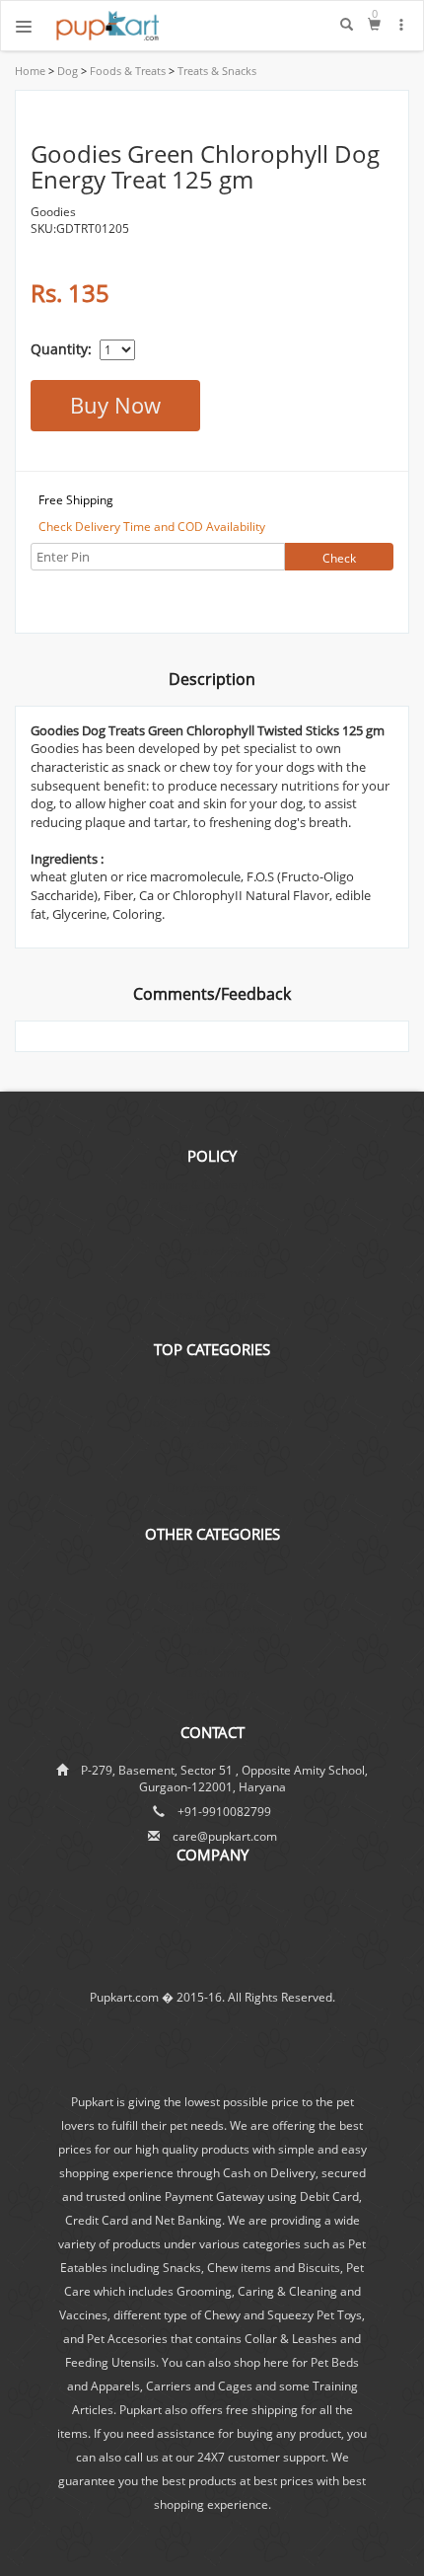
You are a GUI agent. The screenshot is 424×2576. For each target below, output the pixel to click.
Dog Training (212, 1563)
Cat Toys (212, 1651)
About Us (212, 1885)
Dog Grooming (212, 1444)
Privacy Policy (212, 1316)
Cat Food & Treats (212, 1511)
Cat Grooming (212, 1672)
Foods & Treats (126, 71)
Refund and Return (212, 1251)
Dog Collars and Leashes (212, 1423)
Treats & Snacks (215, 71)
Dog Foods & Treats (212, 1379)
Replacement (212, 1229)
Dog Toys (212, 1466)
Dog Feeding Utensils (212, 1401)
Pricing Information (212, 1273)
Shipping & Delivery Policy (212, 1185)
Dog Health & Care (212, 1606)
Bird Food (212, 1694)
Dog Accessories (212, 1488)
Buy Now (115, 405)
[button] (402, 25)
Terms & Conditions (212, 1294)
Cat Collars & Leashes (212, 1629)
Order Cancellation (212, 1207)
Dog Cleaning (212, 1585)
